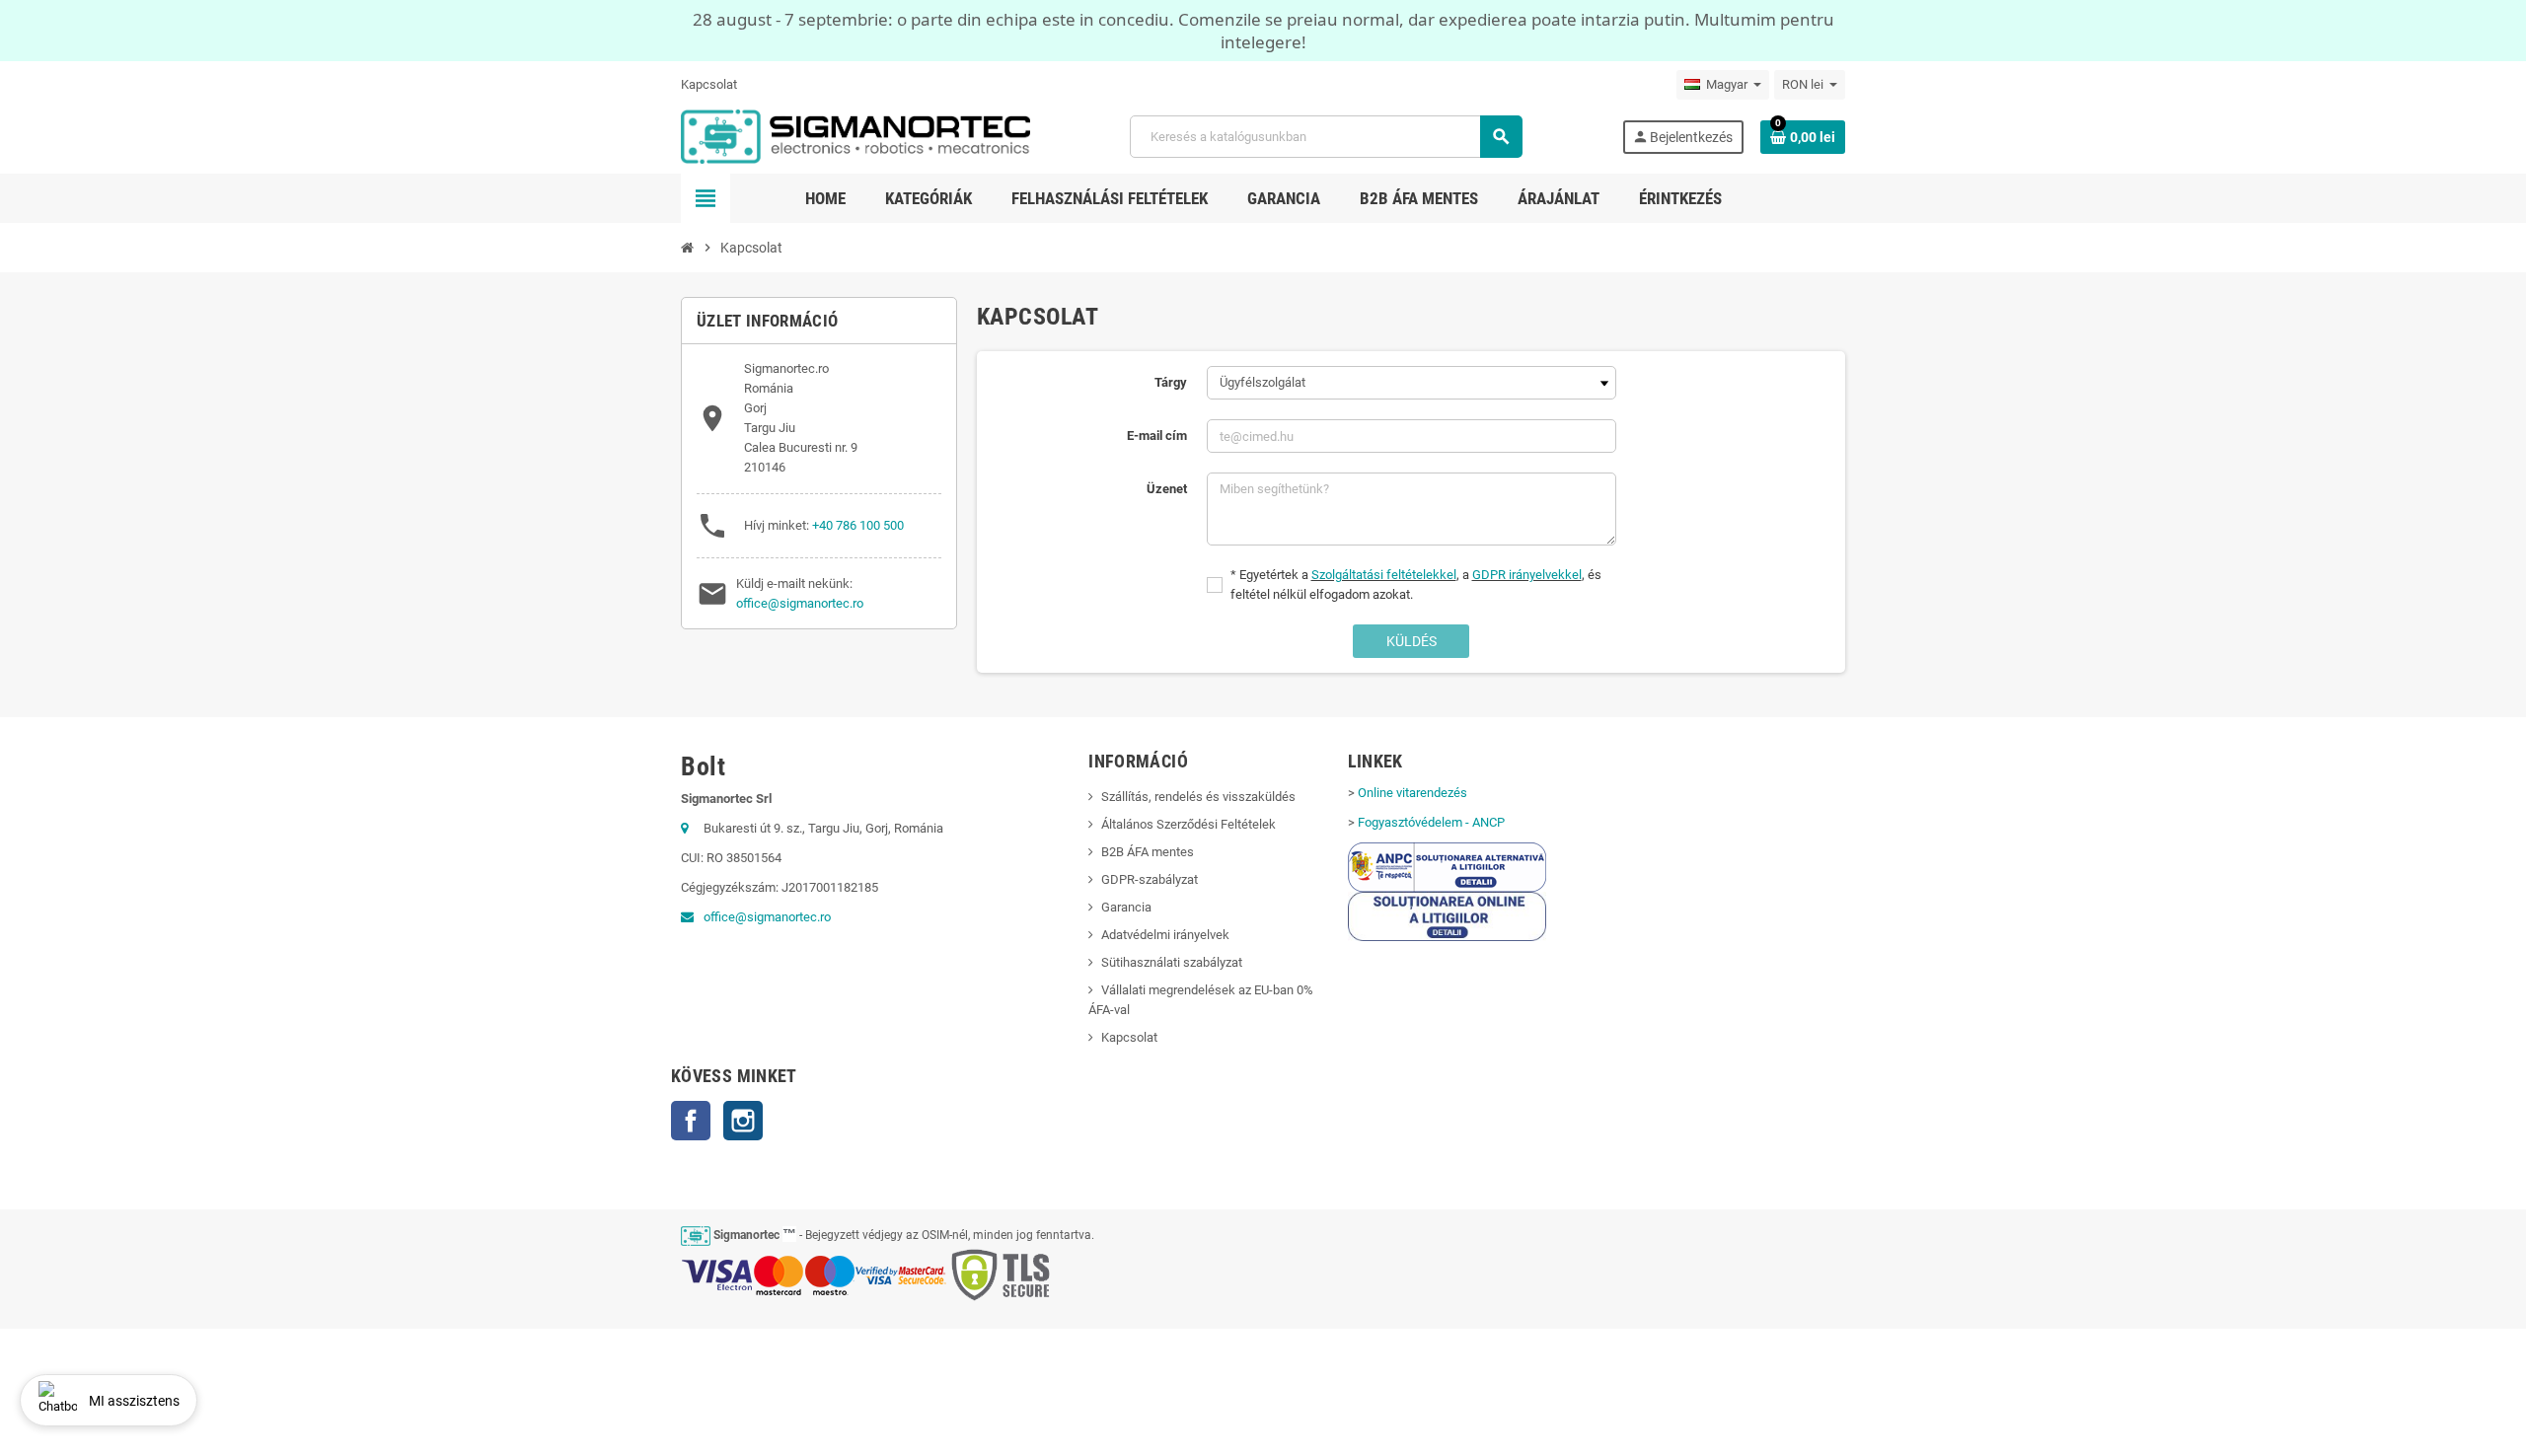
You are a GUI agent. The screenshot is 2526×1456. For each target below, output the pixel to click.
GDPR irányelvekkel (1527, 575)
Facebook (691, 1121)
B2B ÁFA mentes (1148, 852)
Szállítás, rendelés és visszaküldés (1198, 797)
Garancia (1126, 907)
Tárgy (1171, 382)
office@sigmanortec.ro (800, 603)
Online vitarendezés (1412, 793)
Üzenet (1167, 489)
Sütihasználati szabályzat (1172, 962)
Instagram (743, 1121)
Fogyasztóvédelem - (1431, 822)
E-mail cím (1157, 436)
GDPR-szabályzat (1150, 879)
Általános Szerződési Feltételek (1189, 824)
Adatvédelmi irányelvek (1165, 935)
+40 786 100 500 (858, 525)
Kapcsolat (709, 84)
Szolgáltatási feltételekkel (1384, 575)
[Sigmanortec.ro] (855, 136)
